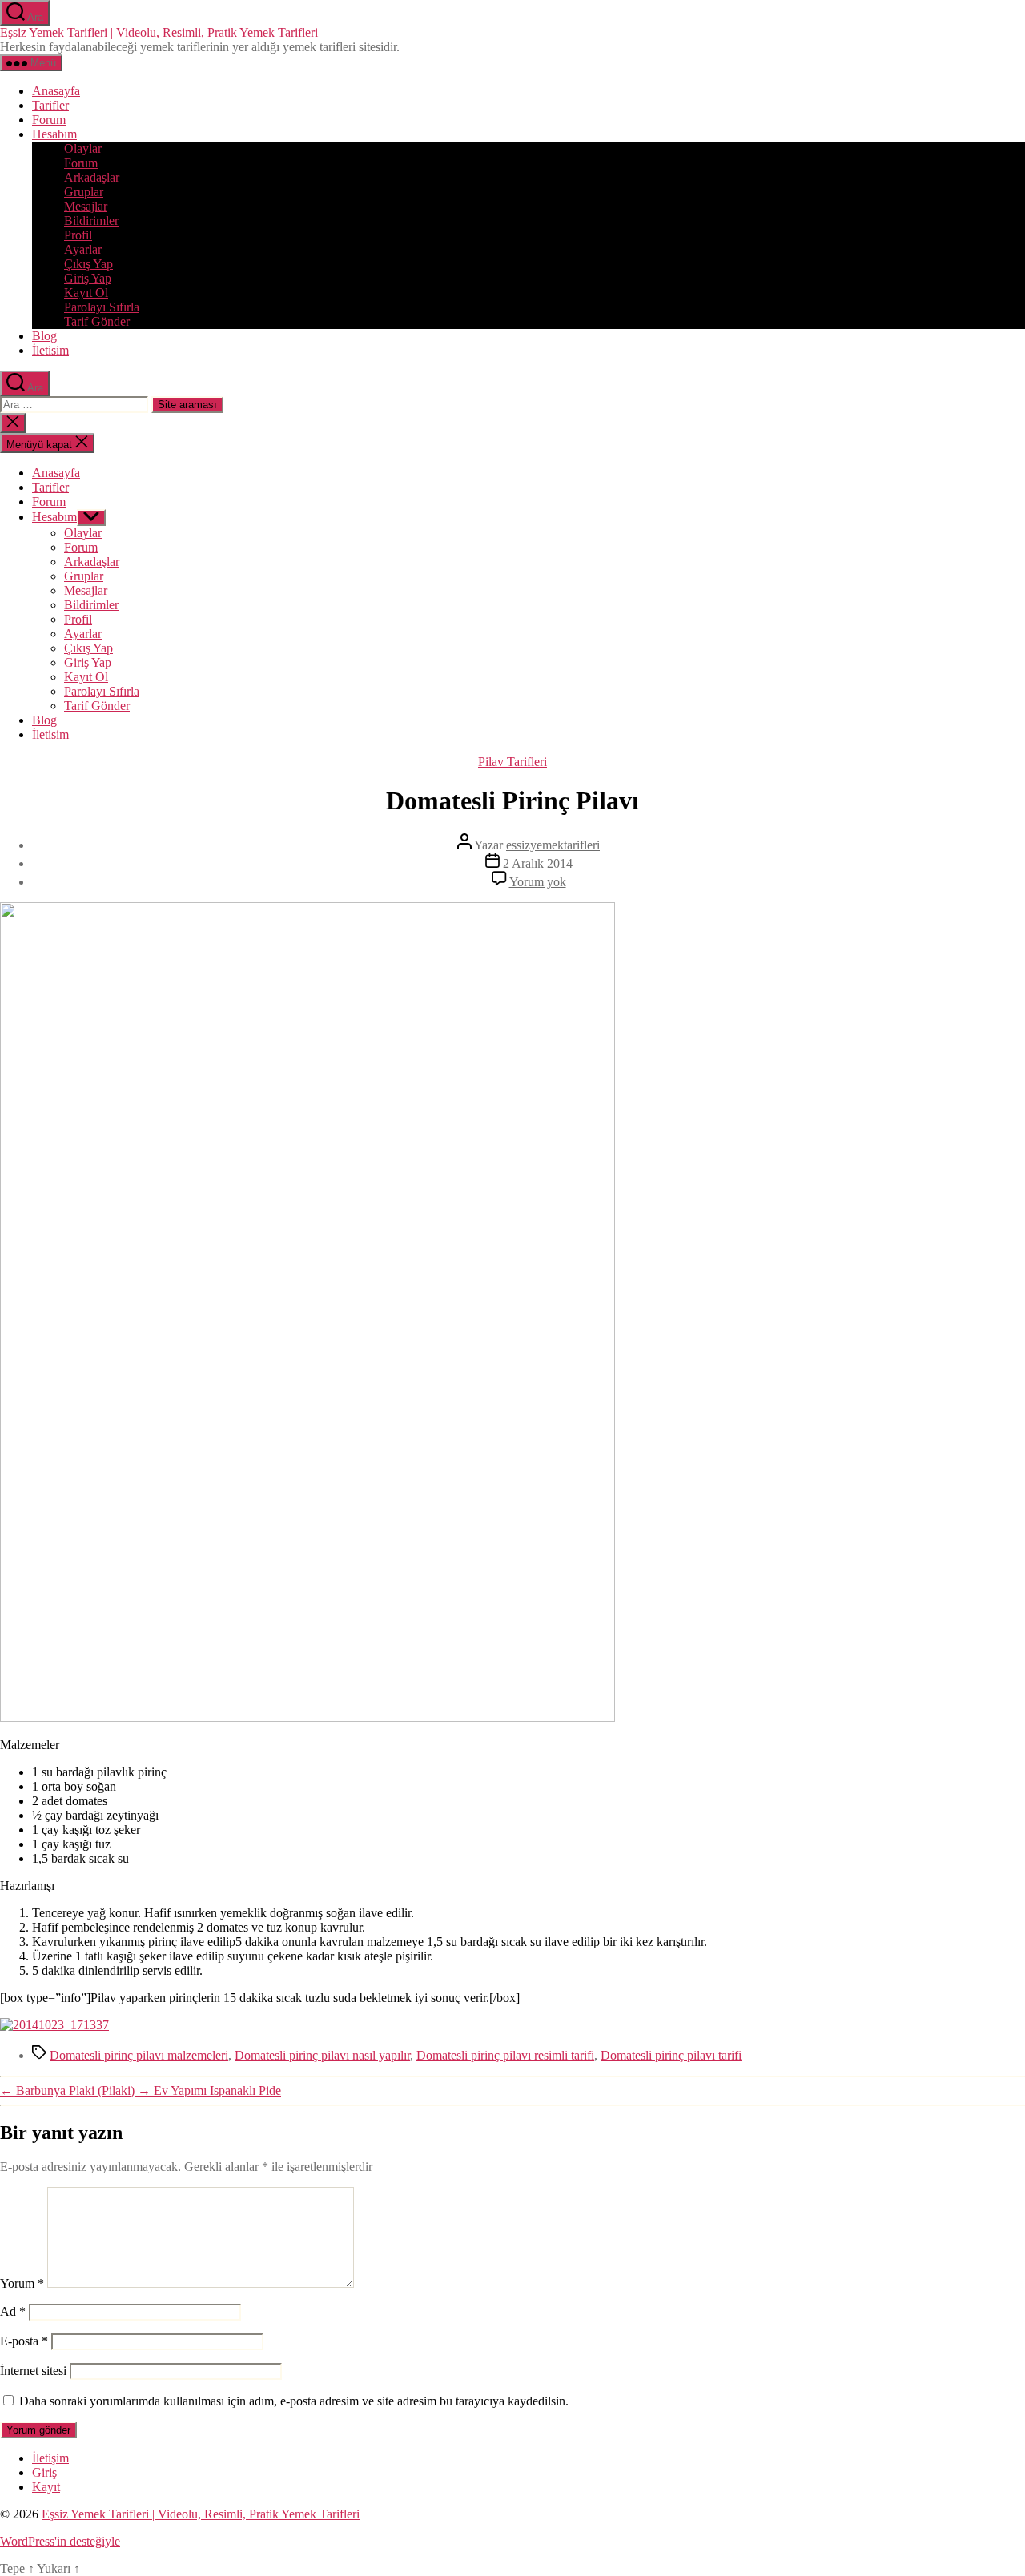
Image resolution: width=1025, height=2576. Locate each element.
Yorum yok (538, 882)
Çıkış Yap (88, 264)
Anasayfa (56, 91)
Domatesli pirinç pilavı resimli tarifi (505, 2055)
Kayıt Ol (86, 293)
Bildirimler (91, 221)
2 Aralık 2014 (538, 863)
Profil (78, 235)
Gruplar (84, 192)
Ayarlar (83, 249)
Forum (49, 120)
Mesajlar (86, 206)
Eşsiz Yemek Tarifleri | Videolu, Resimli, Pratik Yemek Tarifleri (159, 32)
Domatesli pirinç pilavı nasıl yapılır (322, 2055)
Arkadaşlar (92, 177)
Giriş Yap (88, 278)
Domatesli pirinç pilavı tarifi (671, 2055)
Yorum (22, 2283)
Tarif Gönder (97, 321)
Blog (44, 336)
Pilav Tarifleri (512, 762)
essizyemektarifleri (553, 845)
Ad (13, 2311)
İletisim (50, 350)
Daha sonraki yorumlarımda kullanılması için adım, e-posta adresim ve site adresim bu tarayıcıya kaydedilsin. (294, 2401)
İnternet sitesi (33, 2371)
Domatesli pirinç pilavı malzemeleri (139, 2055)
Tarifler (50, 105)
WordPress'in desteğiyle (60, 2541)
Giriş (44, 2472)
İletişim (50, 2458)
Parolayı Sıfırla (102, 307)
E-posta (24, 2341)
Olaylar (83, 148)
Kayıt (46, 2487)
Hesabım (54, 134)
